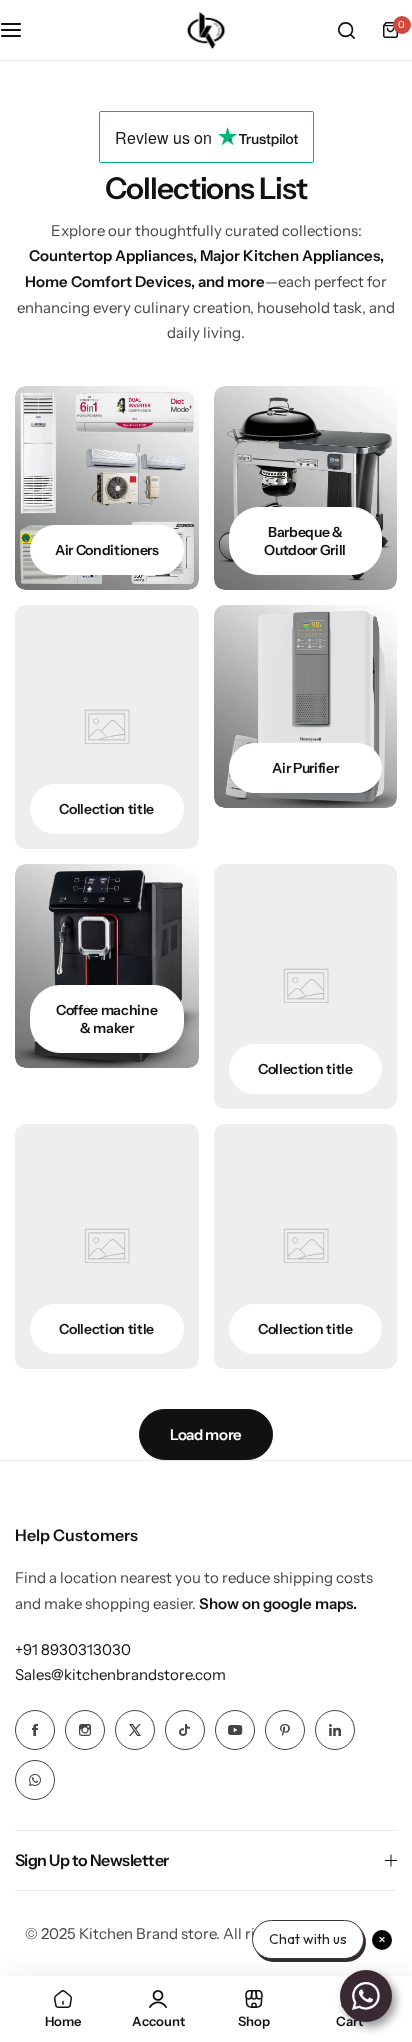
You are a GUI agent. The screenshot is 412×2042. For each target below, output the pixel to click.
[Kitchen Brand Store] (206, 30)
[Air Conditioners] (107, 488)
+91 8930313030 (73, 1649)
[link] (107, 727)
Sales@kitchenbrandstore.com (120, 1674)
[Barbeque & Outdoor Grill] (306, 488)
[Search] (346, 30)
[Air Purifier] (306, 707)
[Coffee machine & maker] (107, 966)
